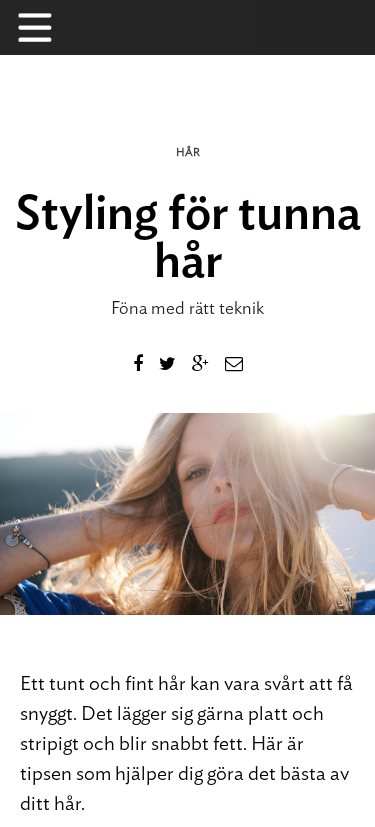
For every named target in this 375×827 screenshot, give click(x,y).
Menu (45, 27)
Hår (188, 152)
